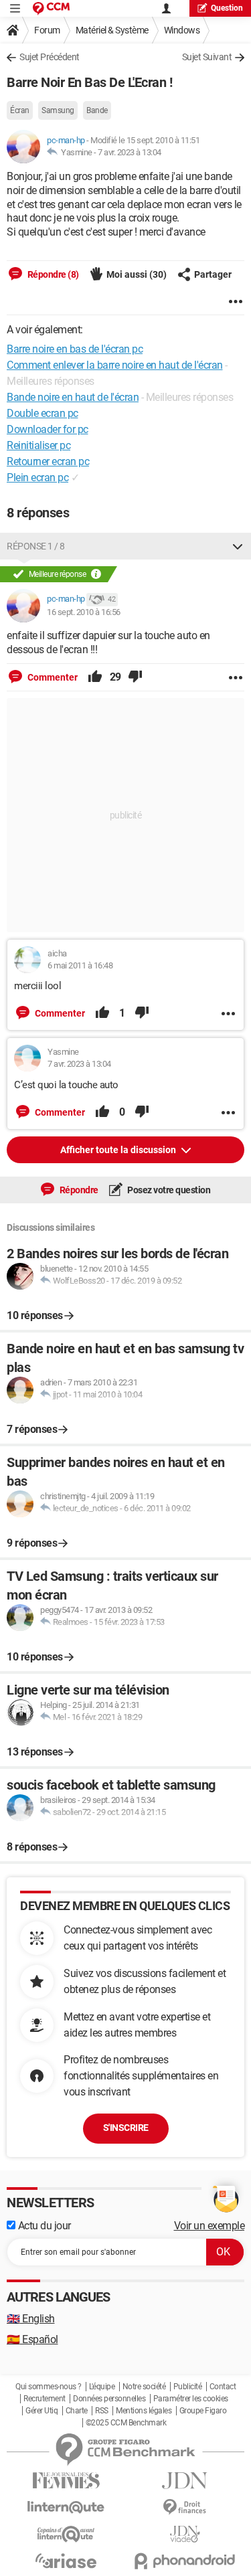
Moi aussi (137, 274)
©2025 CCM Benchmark (126, 2423)
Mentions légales (144, 2411)
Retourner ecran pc (48, 461)
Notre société (144, 2387)
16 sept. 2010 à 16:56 (84, 612)
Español (32, 2339)
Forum (47, 30)
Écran (20, 110)
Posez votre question (168, 1190)
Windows (182, 30)
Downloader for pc (48, 429)
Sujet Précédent (50, 57)
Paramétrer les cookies (191, 2399)
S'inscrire (126, 2128)
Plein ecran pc (37, 478)
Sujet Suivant (207, 57)
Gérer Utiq (41, 2411)
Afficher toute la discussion (119, 1150)
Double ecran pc (43, 413)
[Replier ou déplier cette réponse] (238, 546)
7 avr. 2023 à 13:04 (130, 152)
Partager (213, 274)
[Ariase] (66, 2561)
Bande (97, 110)
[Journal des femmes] (66, 2481)
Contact (223, 2387)
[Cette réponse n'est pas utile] (135, 677)
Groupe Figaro (203, 2411)
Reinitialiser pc (38, 445)
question (227, 8)
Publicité (188, 2387)
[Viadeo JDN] (185, 2534)
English (31, 2319)
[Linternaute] (66, 2507)
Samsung (58, 110)
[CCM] (51, 8)
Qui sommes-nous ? (49, 2387)
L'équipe (102, 2387)
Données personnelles (109, 2399)
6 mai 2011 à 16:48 (80, 965)
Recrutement (45, 2399)
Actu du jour (43, 2226)
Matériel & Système (112, 30)
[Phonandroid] (185, 2561)
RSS (102, 2411)
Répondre (78, 1190)
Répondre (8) (52, 274)
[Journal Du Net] (185, 2481)
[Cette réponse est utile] (95, 677)
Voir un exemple (210, 2226)
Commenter (52, 677)
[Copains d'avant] (66, 2534)
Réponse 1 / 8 (36, 546)
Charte (77, 2411)
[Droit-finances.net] (185, 2507)
